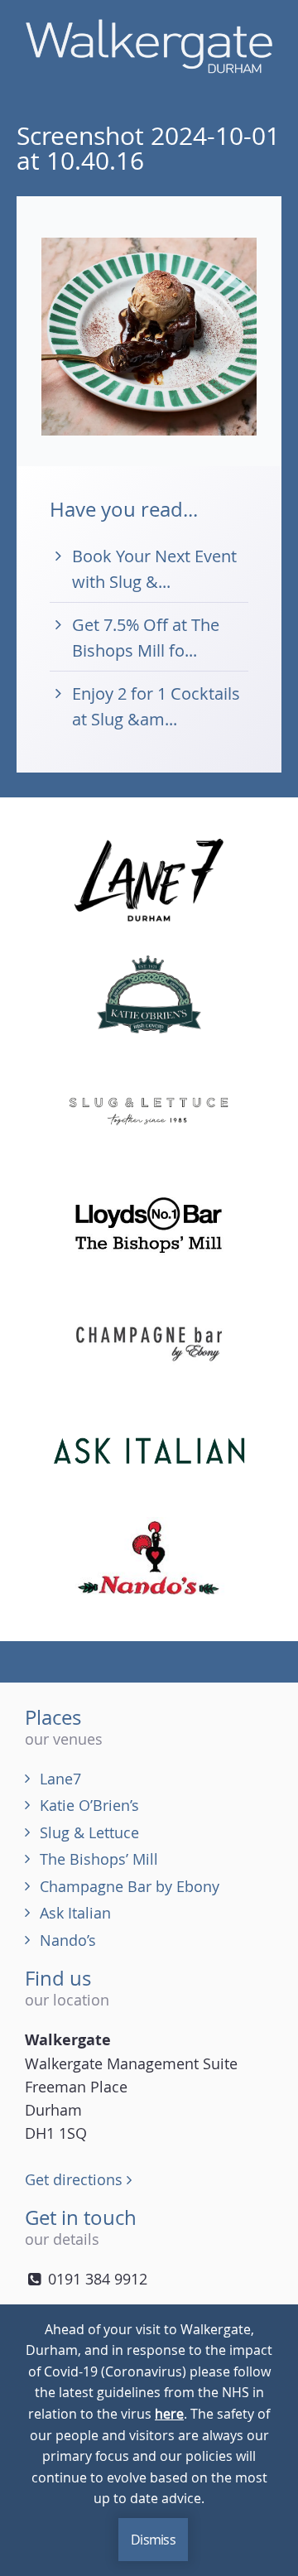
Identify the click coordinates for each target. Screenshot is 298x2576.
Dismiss (153, 2540)
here (169, 2414)
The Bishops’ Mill (99, 1859)
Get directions (76, 2179)
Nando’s (68, 1940)
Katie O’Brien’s (89, 1805)
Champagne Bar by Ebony (130, 1886)
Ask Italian (75, 1913)
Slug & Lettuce (89, 1832)
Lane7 (60, 1779)
